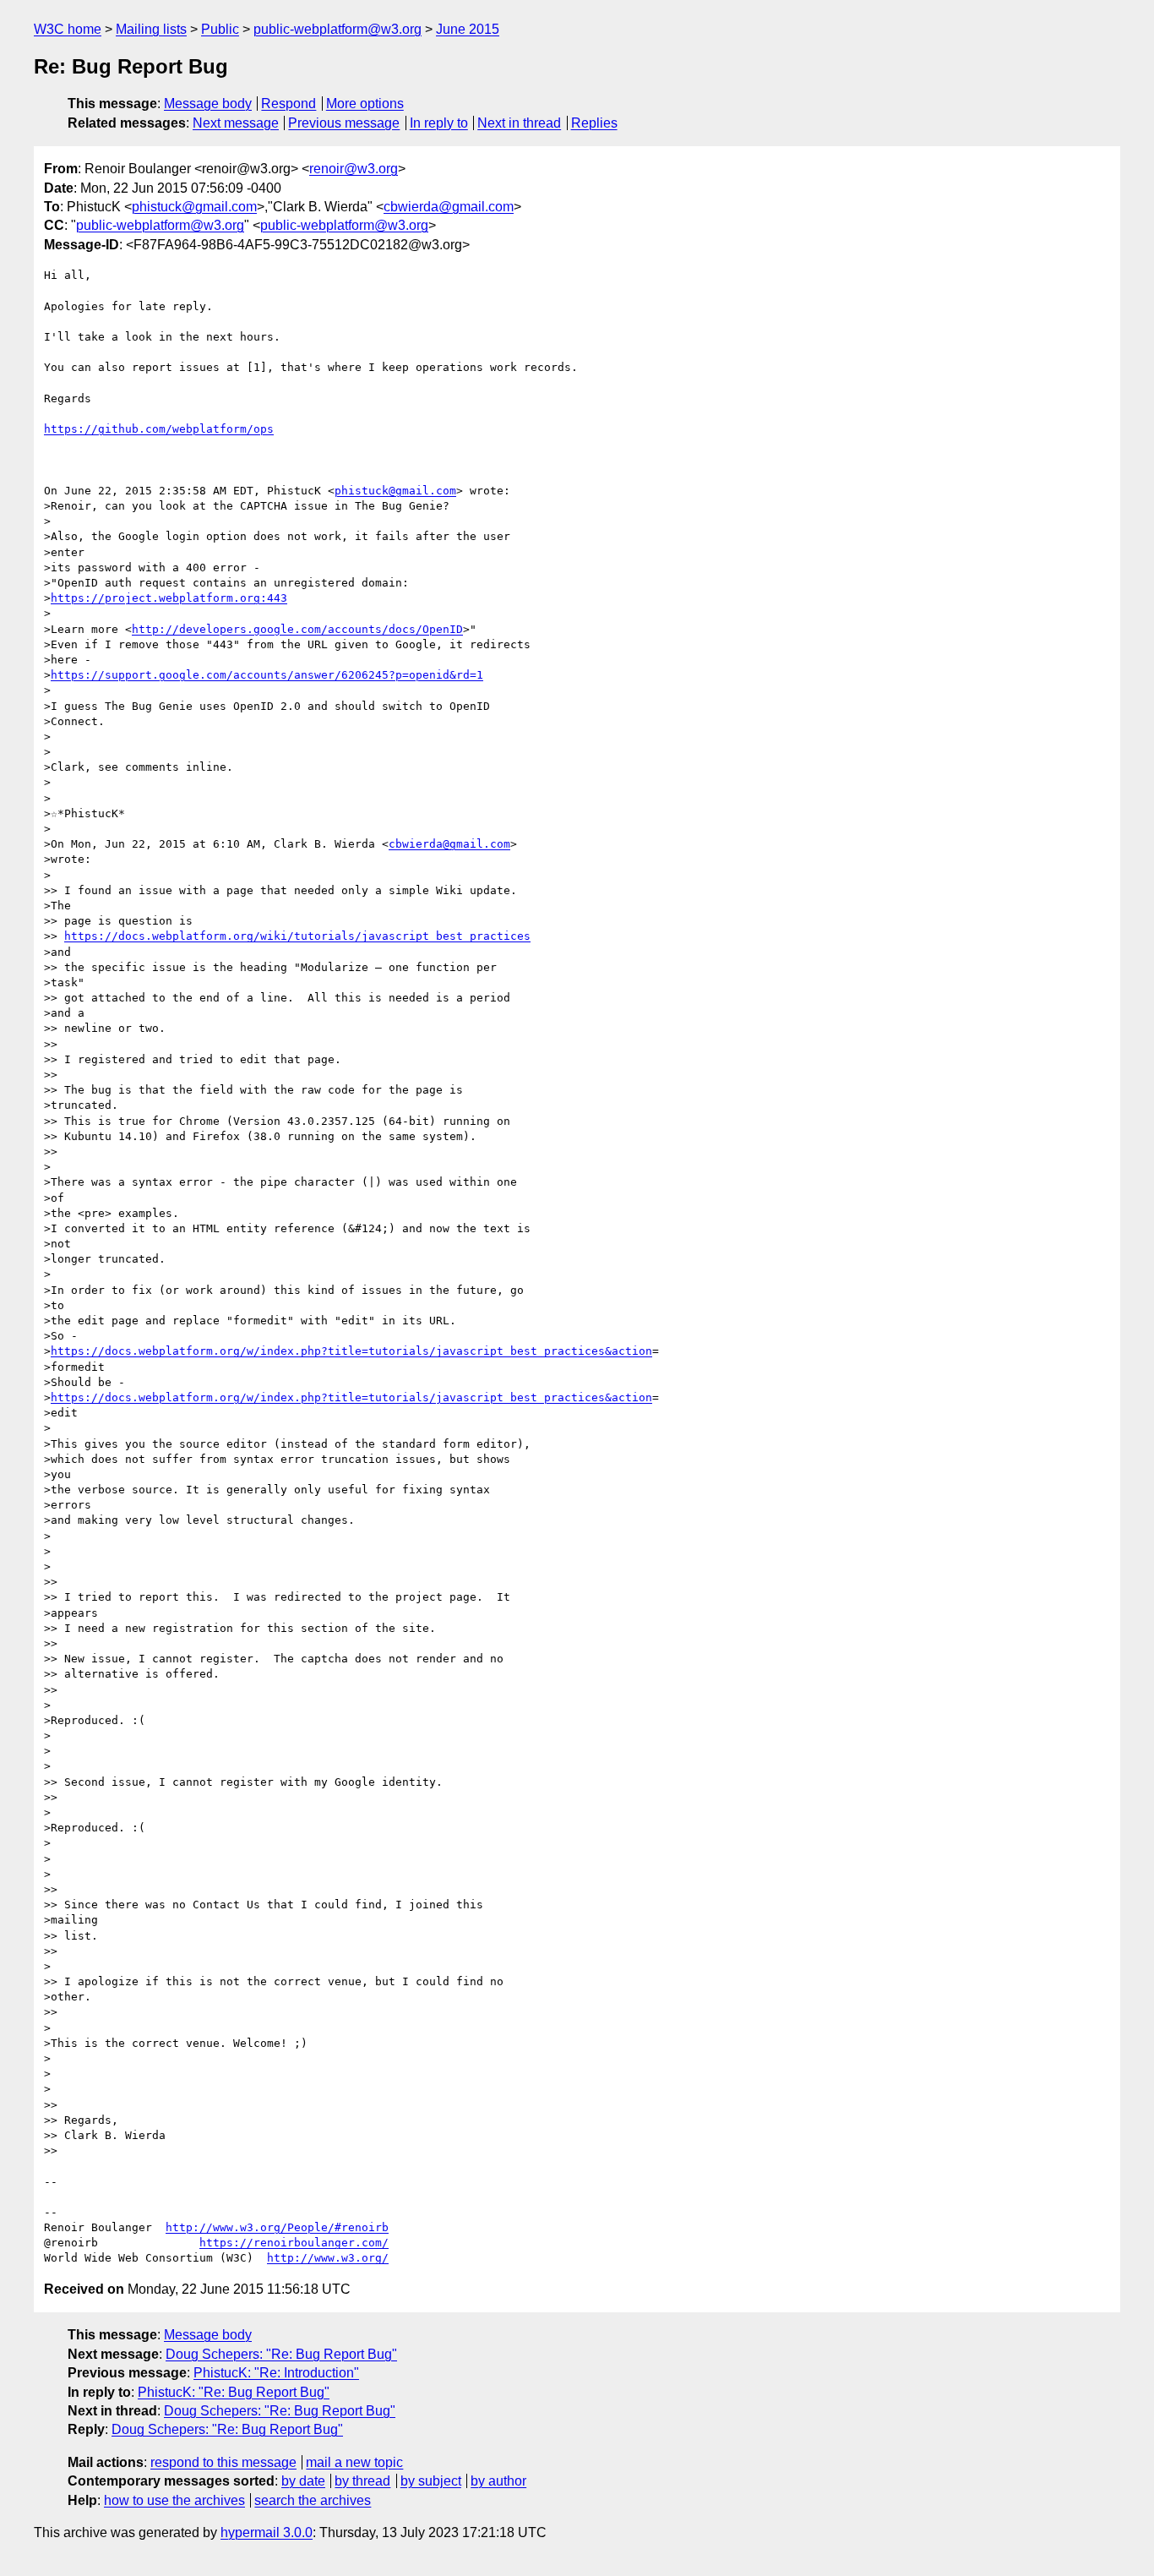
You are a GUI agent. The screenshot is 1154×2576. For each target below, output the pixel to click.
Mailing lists (151, 29)
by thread (362, 2481)
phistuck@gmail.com (194, 207)
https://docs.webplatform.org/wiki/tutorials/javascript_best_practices (297, 936)
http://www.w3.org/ (328, 2258)
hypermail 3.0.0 (267, 2532)
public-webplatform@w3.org (337, 29)
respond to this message (223, 2462)
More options (365, 104)
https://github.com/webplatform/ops (159, 429)
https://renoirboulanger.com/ (294, 2243)
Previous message (344, 123)
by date (303, 2481)
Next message (236, 123)
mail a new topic (354, 2462)
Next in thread (519, 123)
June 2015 (468, 29)
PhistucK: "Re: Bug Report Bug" (234, 2392)
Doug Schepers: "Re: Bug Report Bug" (281, 2354)
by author (498, 2481)
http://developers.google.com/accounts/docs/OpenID (297, 629)
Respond (288, 104)
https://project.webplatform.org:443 (169, 598)
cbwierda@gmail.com (449, 207)
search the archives (313, 2500)
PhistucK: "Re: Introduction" (276, 2373)
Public (220, 29)
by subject (431, 2481)
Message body (208, 104)
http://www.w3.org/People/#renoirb (277, 2227)
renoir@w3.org (354, 169)
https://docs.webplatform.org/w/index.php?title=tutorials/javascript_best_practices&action (351, 1351)
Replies (594, 123)
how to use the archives (174, 2500)
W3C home (68, 29)
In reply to (439, 123)
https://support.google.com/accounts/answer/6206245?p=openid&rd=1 (267, 675)
